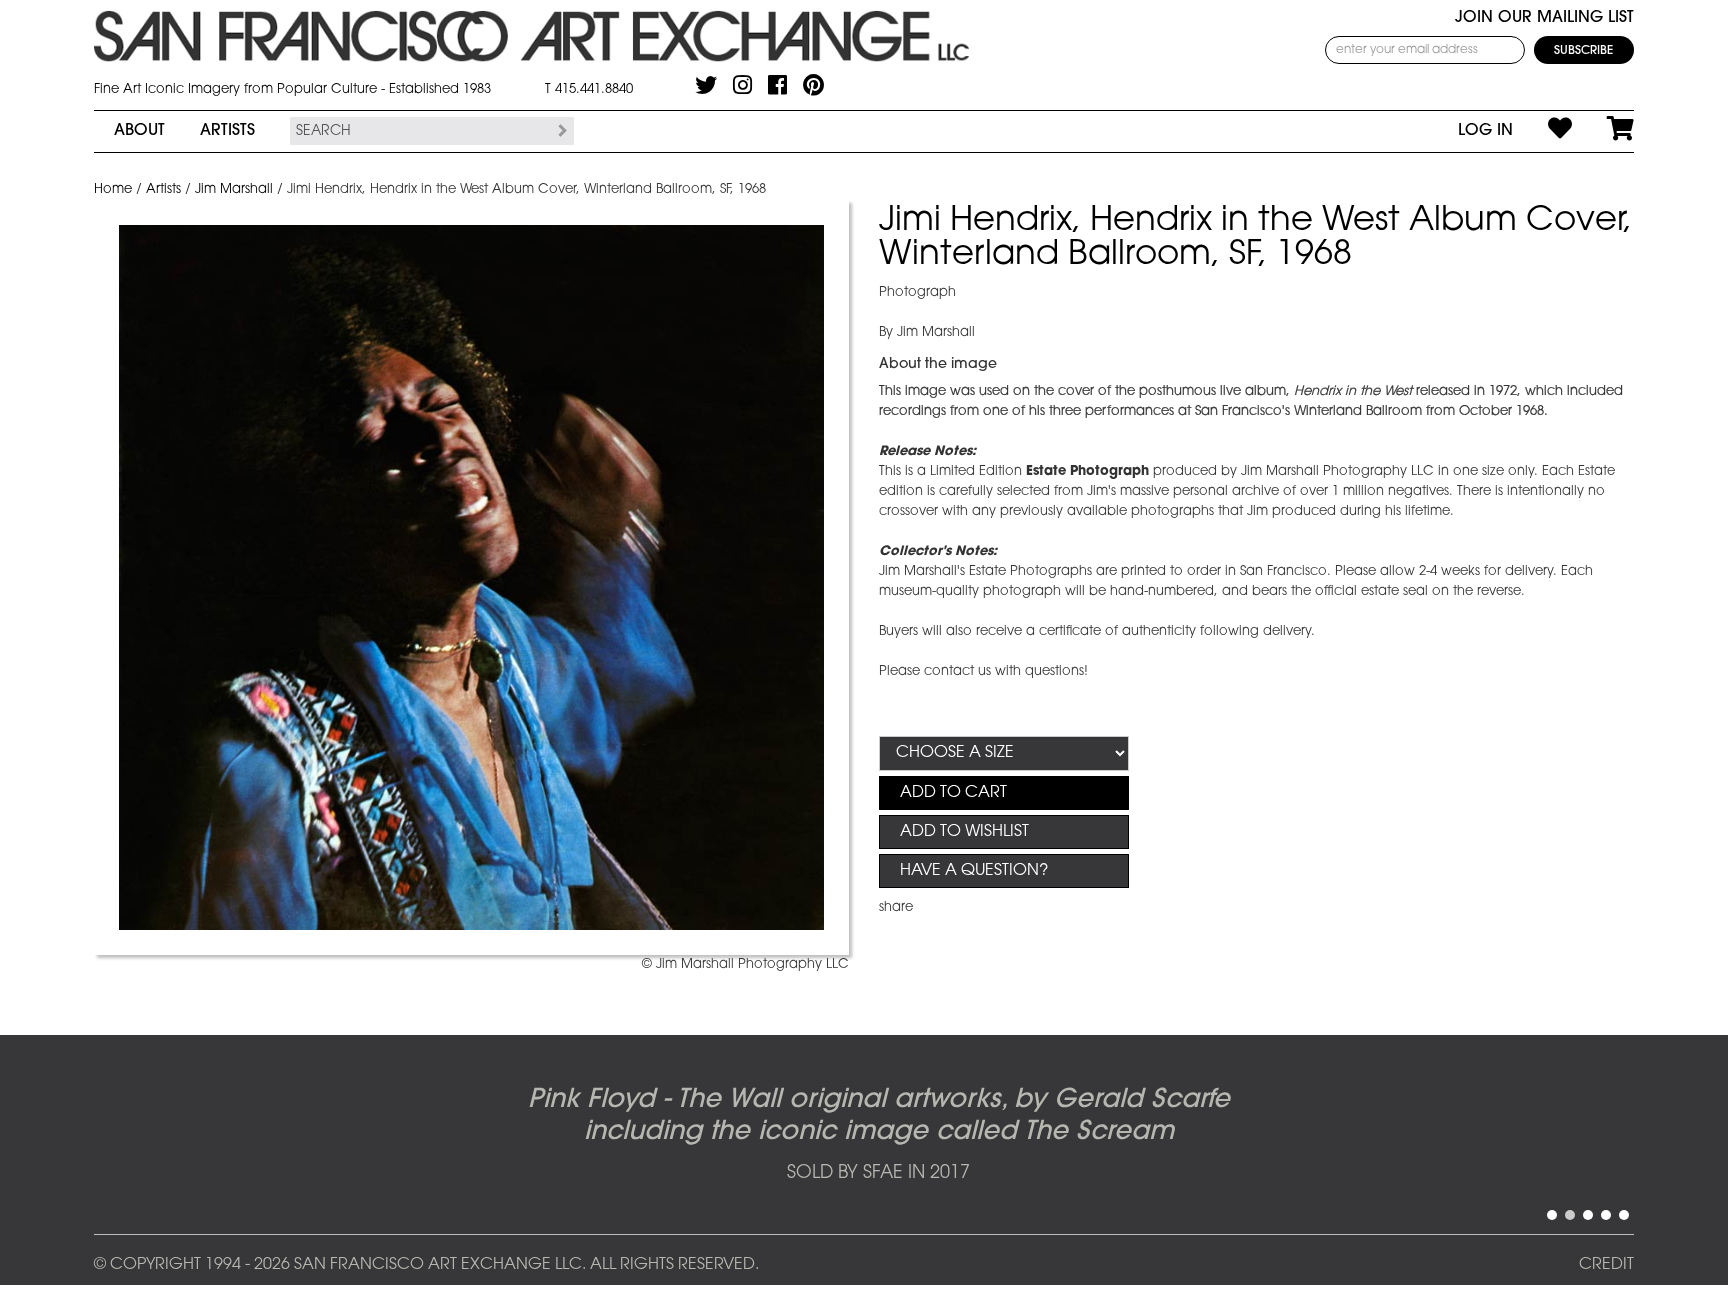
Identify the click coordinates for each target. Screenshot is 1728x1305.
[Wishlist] (1542, 131)
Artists (227, 131)
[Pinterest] (813, 85)
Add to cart (953, 793)
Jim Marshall (234, 189)
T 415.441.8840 (589, 89)
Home (113, 189)
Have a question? (974, 871)
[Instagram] (742, 85)
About (139, 131)
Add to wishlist (964, 832)
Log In (1485, 131)
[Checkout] (1603, 131)
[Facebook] (777, 85)
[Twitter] (706, 85)
